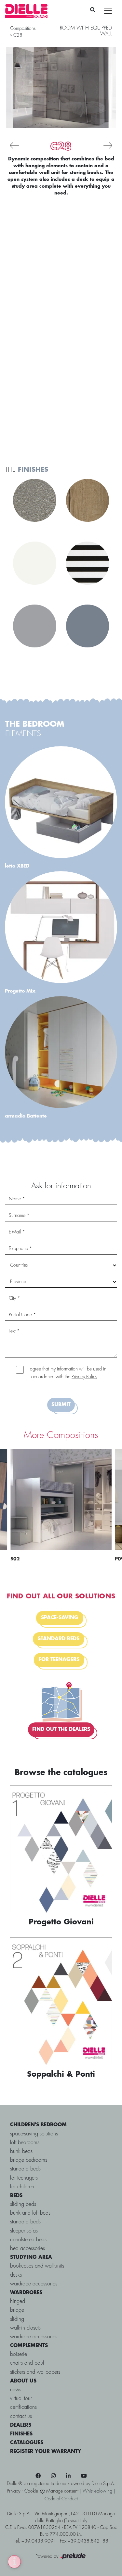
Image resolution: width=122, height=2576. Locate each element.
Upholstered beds (28, 2240)
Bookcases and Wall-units (37, 2266)
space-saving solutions (34, 2134)
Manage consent (62, 2491)
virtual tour (21, 2399)
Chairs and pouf (27, 2363)
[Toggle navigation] (108, 11)
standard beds (59, 1639)
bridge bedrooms (29, 2160)
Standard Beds (25, 2222)
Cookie (31, 2491)
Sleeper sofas (24, 2231)
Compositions (23, 29)
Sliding (17, 2319)
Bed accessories (27, 2249)
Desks (16, 2275)
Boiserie (19, 2354)
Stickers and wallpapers (35, 2372)
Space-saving (60, 1618)
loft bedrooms (25, 2143)
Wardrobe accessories (34, 2284)
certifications (23, 2407)
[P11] (14, 145)
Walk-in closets (25, 2328)
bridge (17, 2310)
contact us (21, 2416)
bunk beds (21, 2151)
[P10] (108, 145)
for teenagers (59, 1660)
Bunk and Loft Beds (30, 2213)
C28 (18, 35)
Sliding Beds (23, 2204)
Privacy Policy (84, 1377)
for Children (22, 2187)
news (16, 2390)
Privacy (14, 2491)
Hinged (18, 2301)
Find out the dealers (61, 1730)
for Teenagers (24, 2178)
